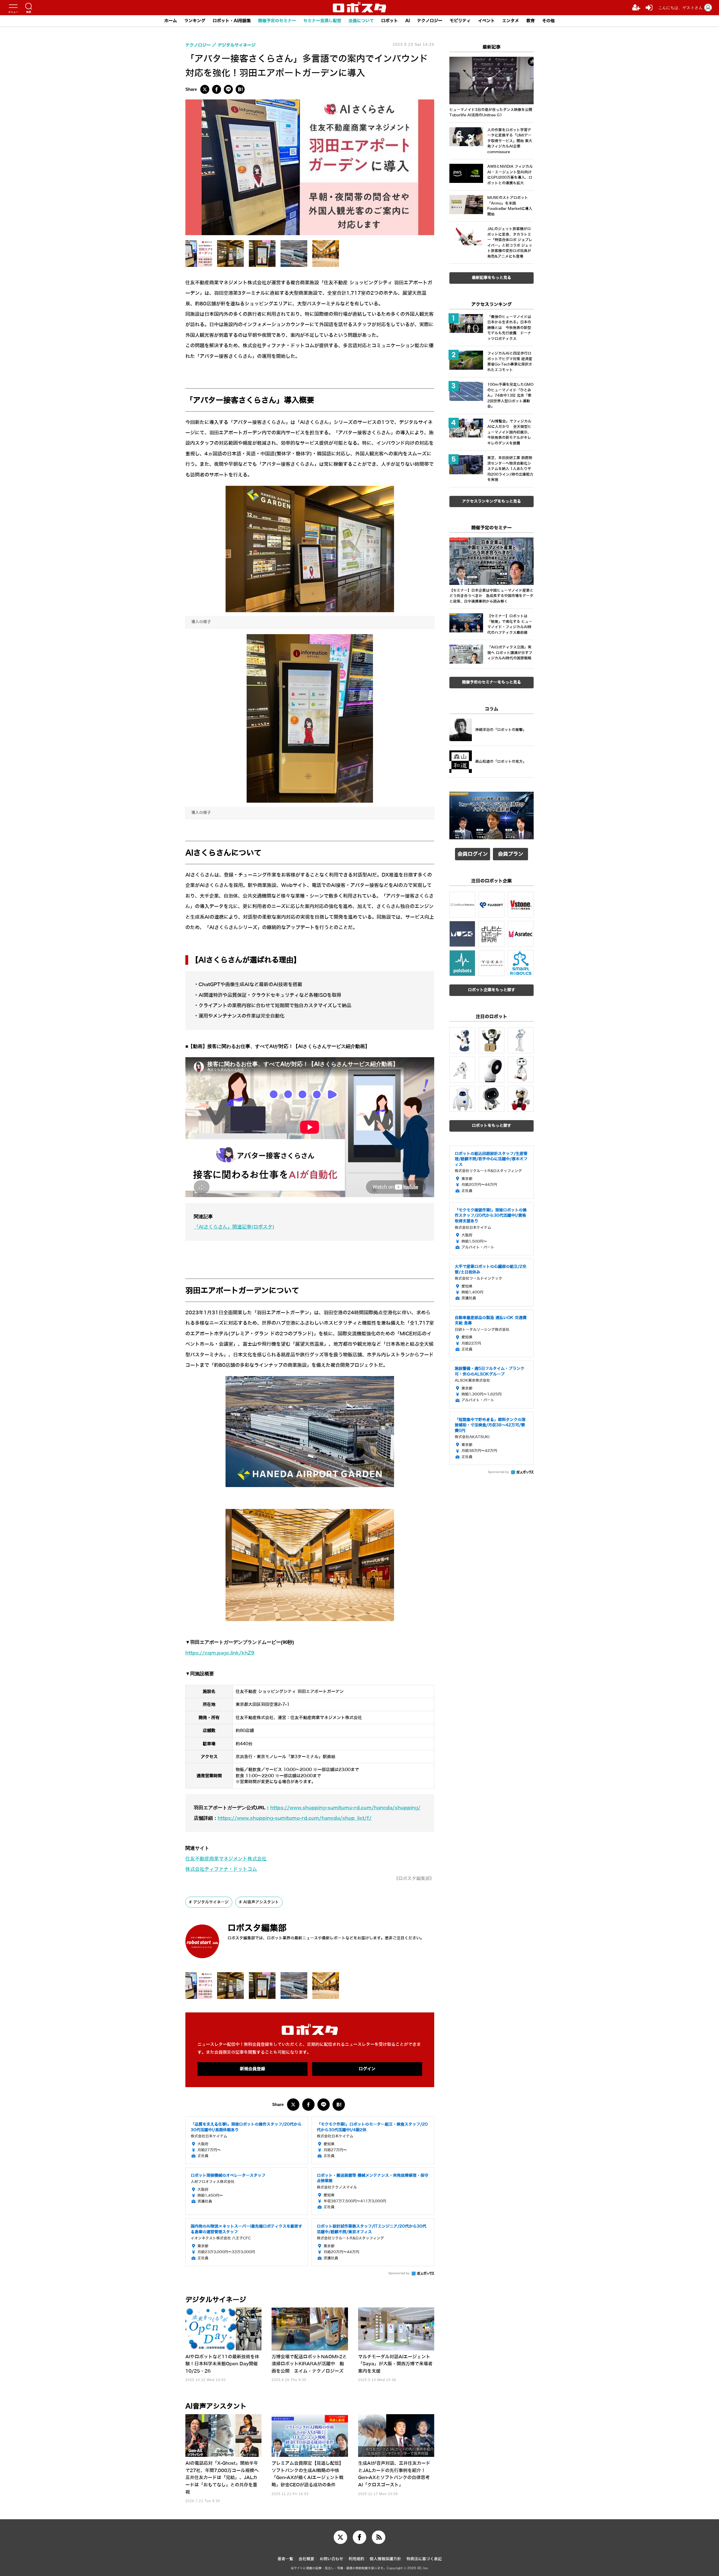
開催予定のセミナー (277, 21)
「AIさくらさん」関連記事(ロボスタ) (234, 1227)
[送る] (228, 89)
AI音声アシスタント (261, 1902)
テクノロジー (430, 21)
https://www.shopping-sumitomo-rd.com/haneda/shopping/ (345, 1808)
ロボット (390, 21)
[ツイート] (205, 89)
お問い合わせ (331, 2559)
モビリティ (460, 21)
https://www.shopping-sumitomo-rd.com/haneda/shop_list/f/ (295, 1818)
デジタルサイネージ (211, 1902)
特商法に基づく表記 (424, 2559)
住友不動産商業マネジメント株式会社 (226, 1859)
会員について (361, 21)
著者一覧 (285, 2559)
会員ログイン (473, 854)
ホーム (171, 21)
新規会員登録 (252, 2069)
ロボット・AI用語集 (232, 21)
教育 (531, 21)
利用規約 (356, 2559)
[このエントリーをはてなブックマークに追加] (240, 89)
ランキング (195, 21)
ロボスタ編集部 (257, 1928)
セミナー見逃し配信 (322, 21)
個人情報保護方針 (385, 2559)
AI (408, 21)
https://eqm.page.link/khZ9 (220, 1653)
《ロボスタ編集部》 (414, 1879)
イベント (486, 21)
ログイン (367, 2069)
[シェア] (217, 89)
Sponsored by (399, 2273)
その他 (548, 21)
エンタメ (511, 21)
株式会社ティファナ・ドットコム (221, 1869)
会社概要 (306, 2559)
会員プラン (511, 854)
